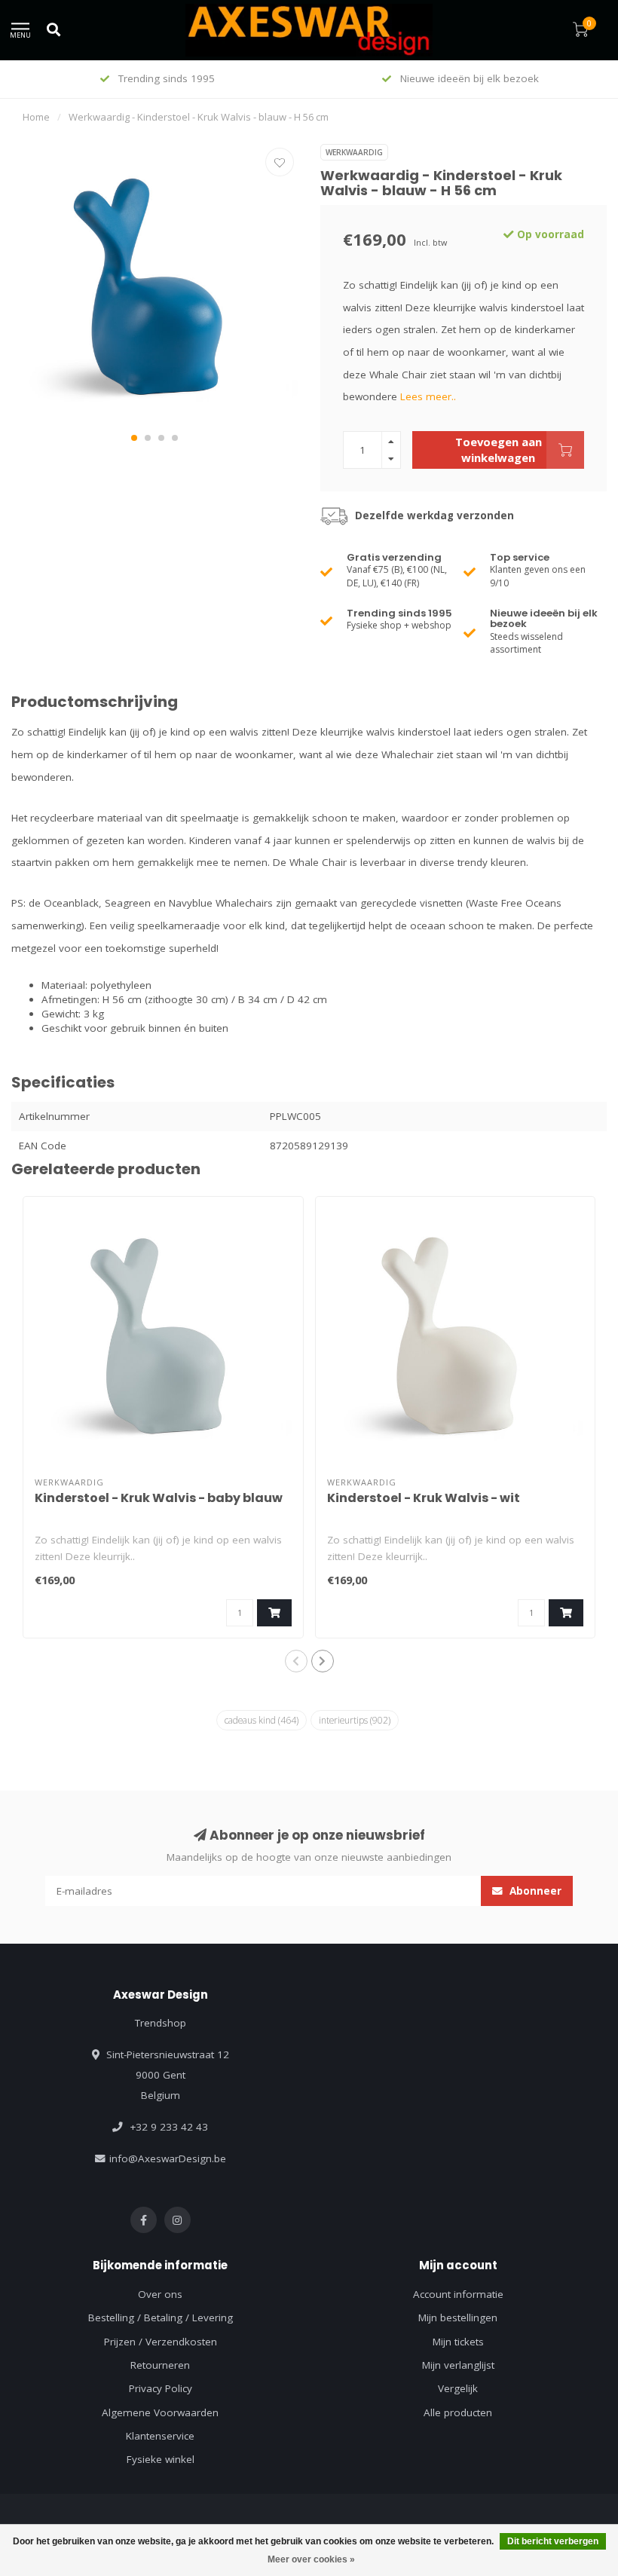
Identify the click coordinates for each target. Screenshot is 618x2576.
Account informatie (458, 2294)
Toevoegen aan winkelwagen (499, 450)
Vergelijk (458, 2388)
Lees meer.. (428, 396)
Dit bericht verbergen (553, 2541)
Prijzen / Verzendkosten (161, 2342)
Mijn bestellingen (458, 2317)
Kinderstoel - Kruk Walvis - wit (424, 1498)
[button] (134, 438)
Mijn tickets (458, 2342)
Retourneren (160, 2365)
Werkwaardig (354, 152)
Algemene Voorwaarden (160, 2412)
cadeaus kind (262, 1720)
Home (36, 117)
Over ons (160, 2294)
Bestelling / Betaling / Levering (161, 2317)
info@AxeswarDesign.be (168, 2158)
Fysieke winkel (161, 2459)
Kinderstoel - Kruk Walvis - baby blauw (159, 1498)
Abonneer (534, 1891)
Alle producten (458, 2412)
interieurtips (355, 1720)
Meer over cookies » (311, 2559)
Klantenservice (160, 2436)
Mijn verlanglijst (458, 2365)
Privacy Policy (161, 2388)
